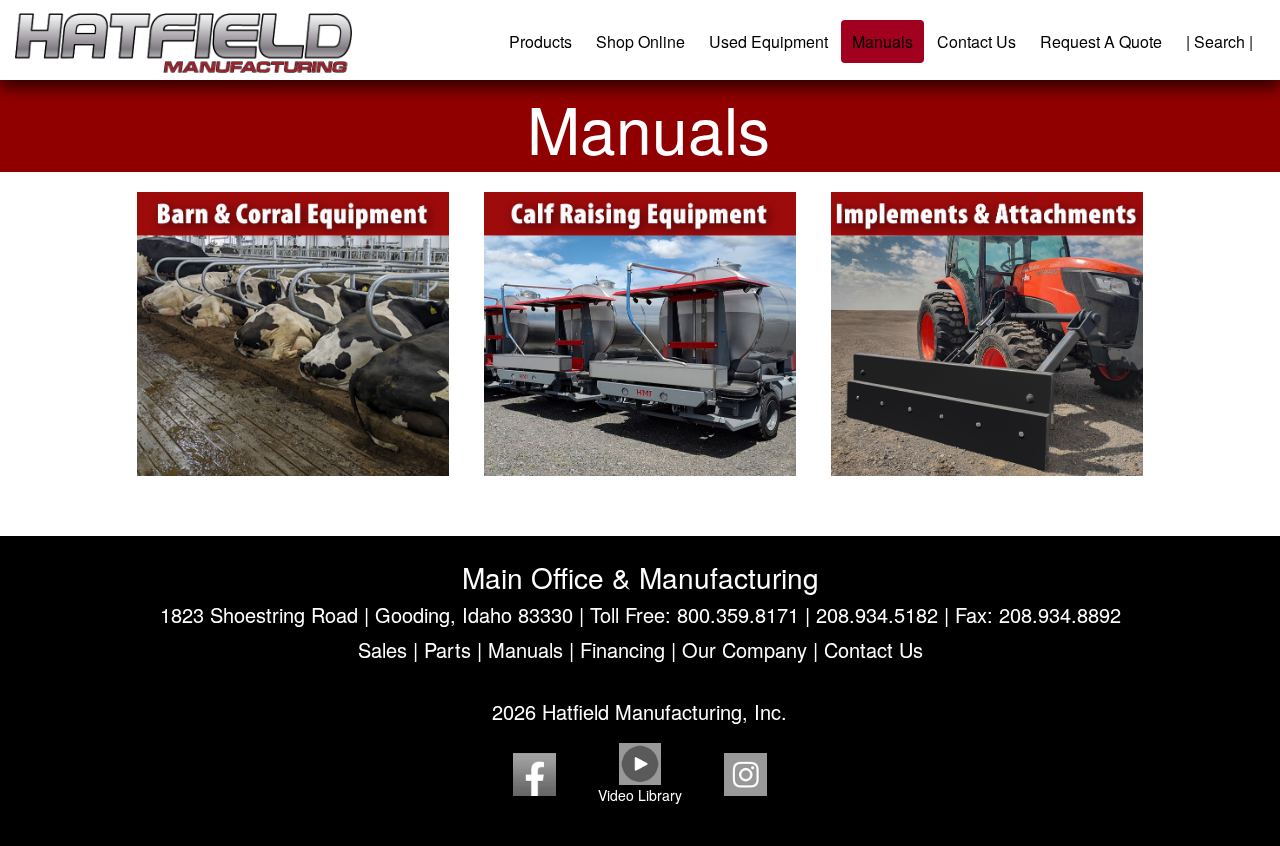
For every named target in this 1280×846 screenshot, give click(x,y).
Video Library (640, 795)
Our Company (744, 649)
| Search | (1219, 41)
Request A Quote (1101, 41)
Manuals (882, 41)
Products (540, 41)
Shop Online (640, 41)
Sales (382, 649)
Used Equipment (768, 41)
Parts (447, 649)
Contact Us (976, 41)
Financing (622, 649)
